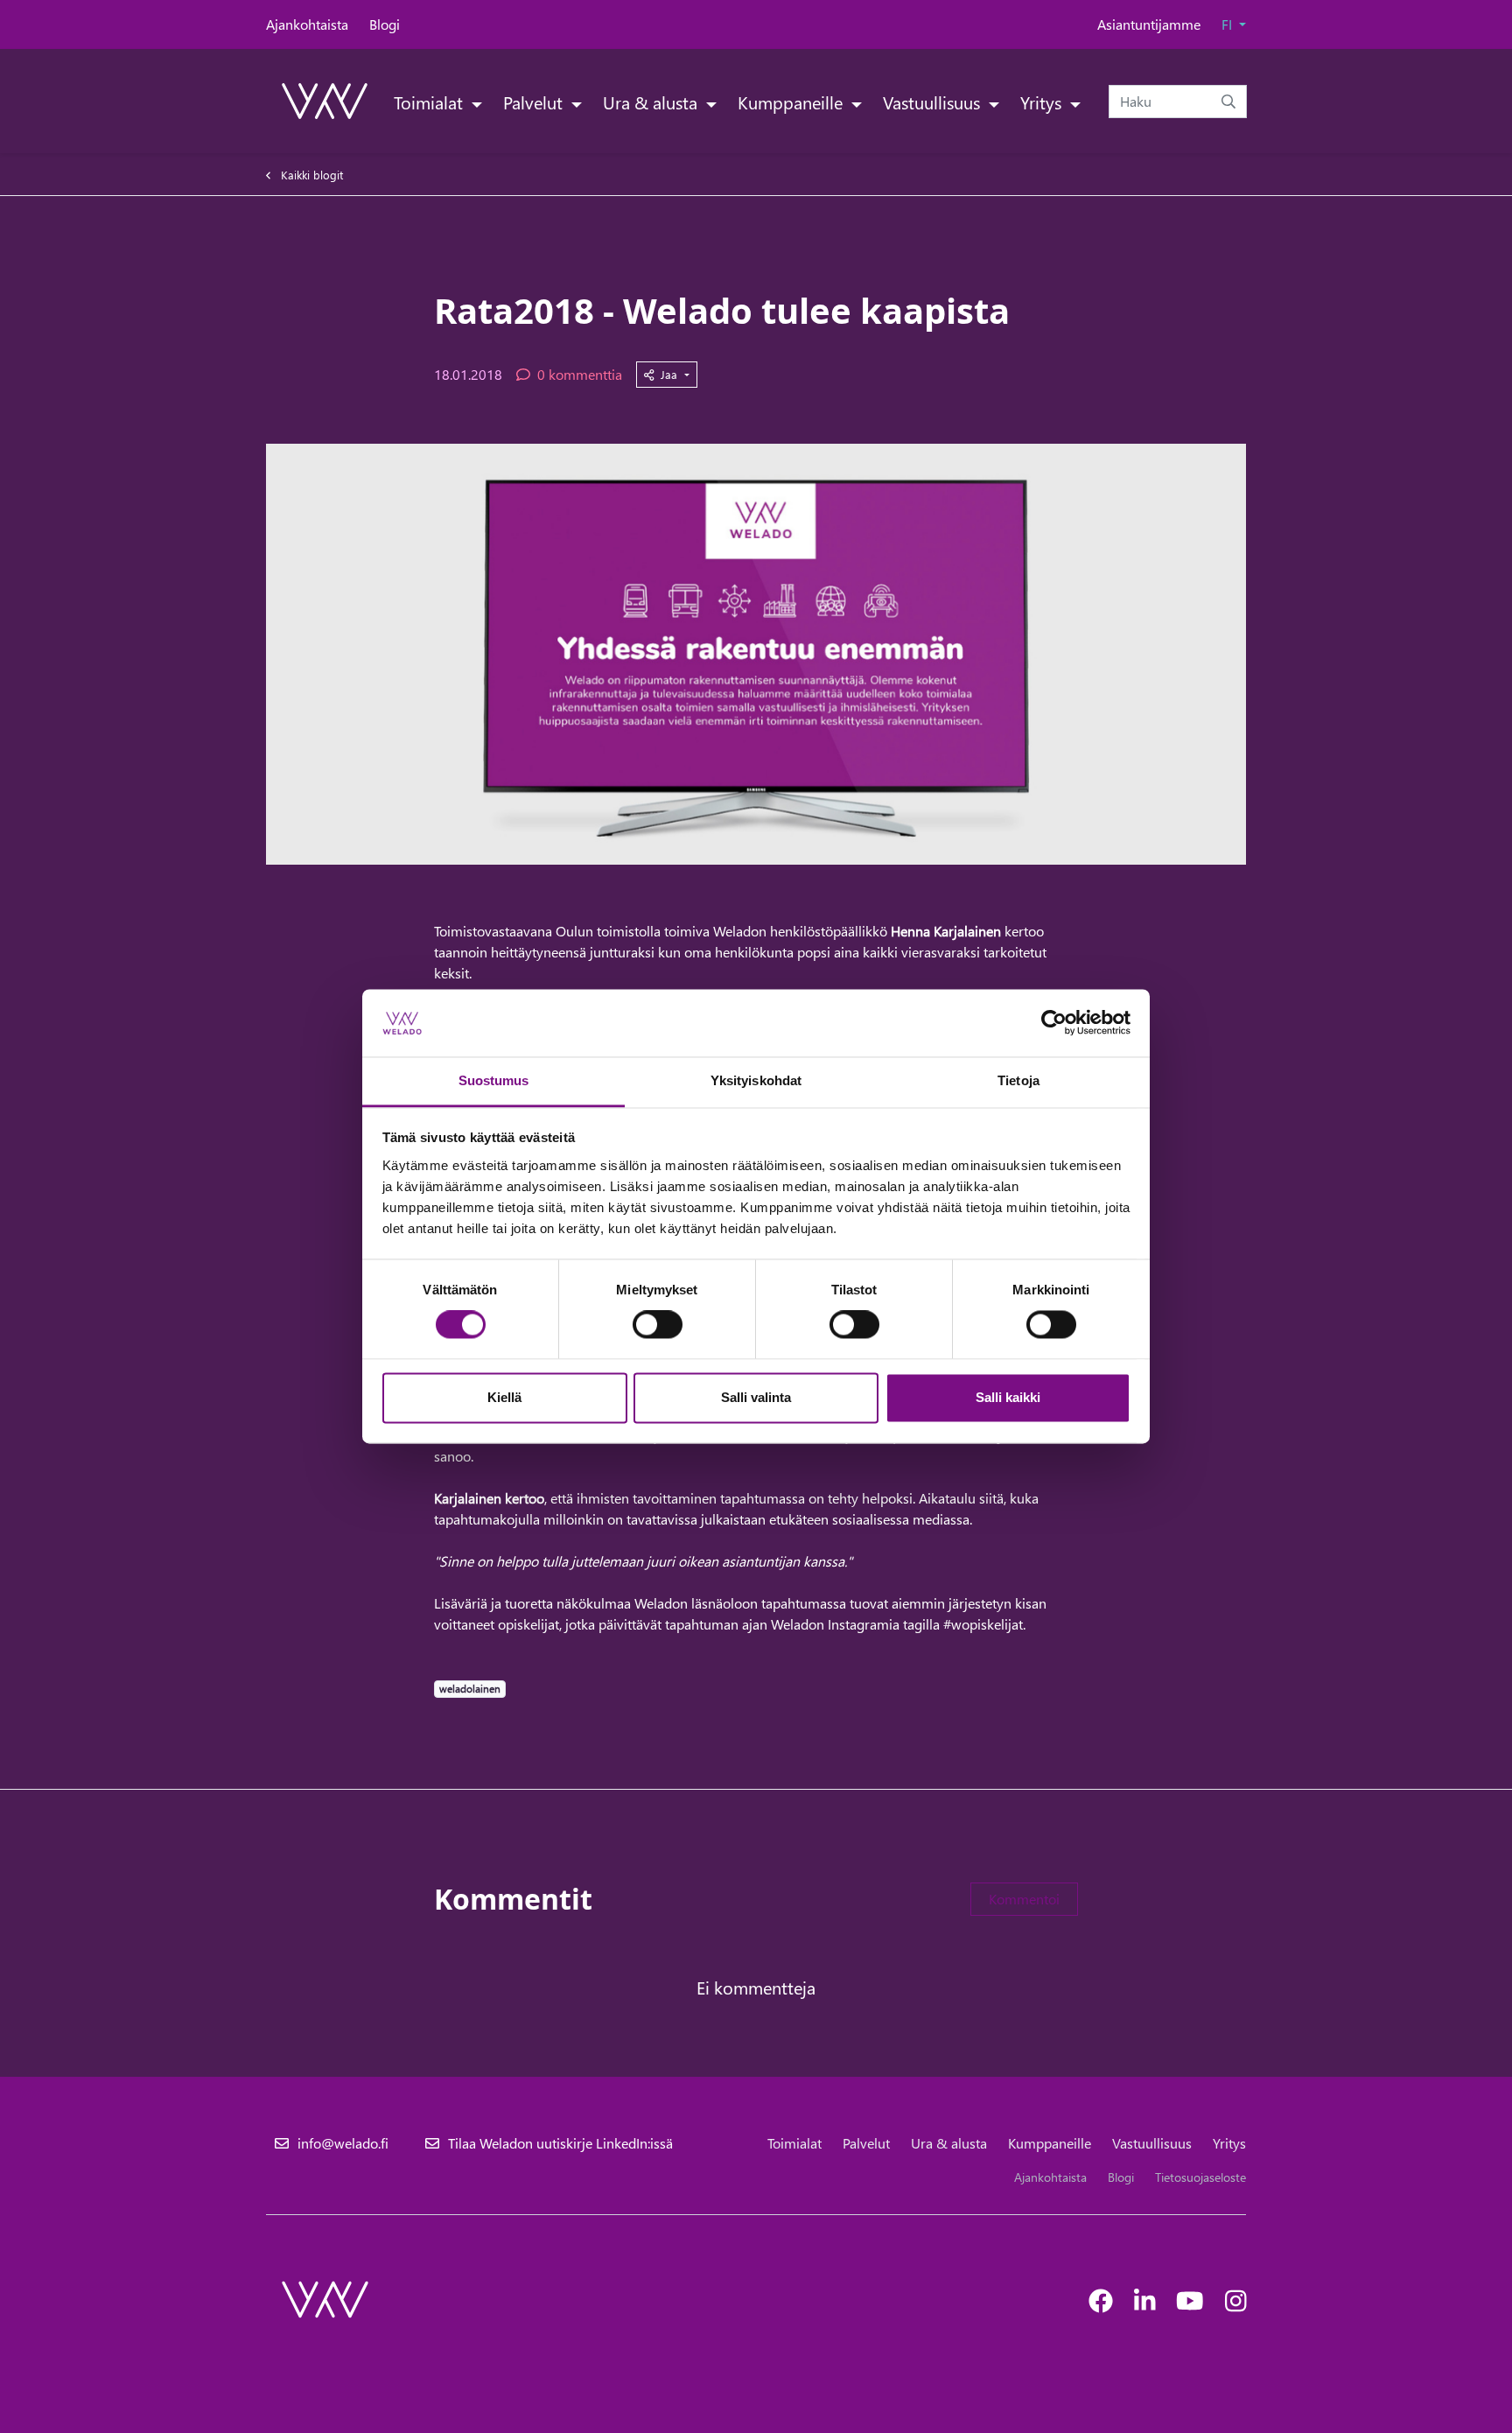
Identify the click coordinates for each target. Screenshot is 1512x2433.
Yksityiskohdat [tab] (756, 1080)
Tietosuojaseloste (1200, 2177)
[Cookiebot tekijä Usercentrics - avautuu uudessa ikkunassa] (1054, 1023)
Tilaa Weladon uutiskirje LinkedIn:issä (560, 2143)
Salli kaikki (1008, 1397)
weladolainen (469, 1688)
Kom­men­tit (513, 1899)
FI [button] (1228, 24)
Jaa (671, 374)
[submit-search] (1228, 102)
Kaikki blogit (312, 175)
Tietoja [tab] (1018, 1080)
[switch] (658, 1325)
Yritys (1043, 102)
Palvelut (535, 102)
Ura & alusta (652, 102)
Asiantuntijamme (1149, 24)
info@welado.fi (343, 2143)
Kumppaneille (792, 102)
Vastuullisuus (934, 102)
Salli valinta (756, 1397)
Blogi (385, 24)
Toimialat (430, 102)
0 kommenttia (580, 374)
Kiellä (504, 1397)
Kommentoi (1024, 1899)
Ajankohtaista (307, 24)
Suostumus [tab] (494, 1080)
